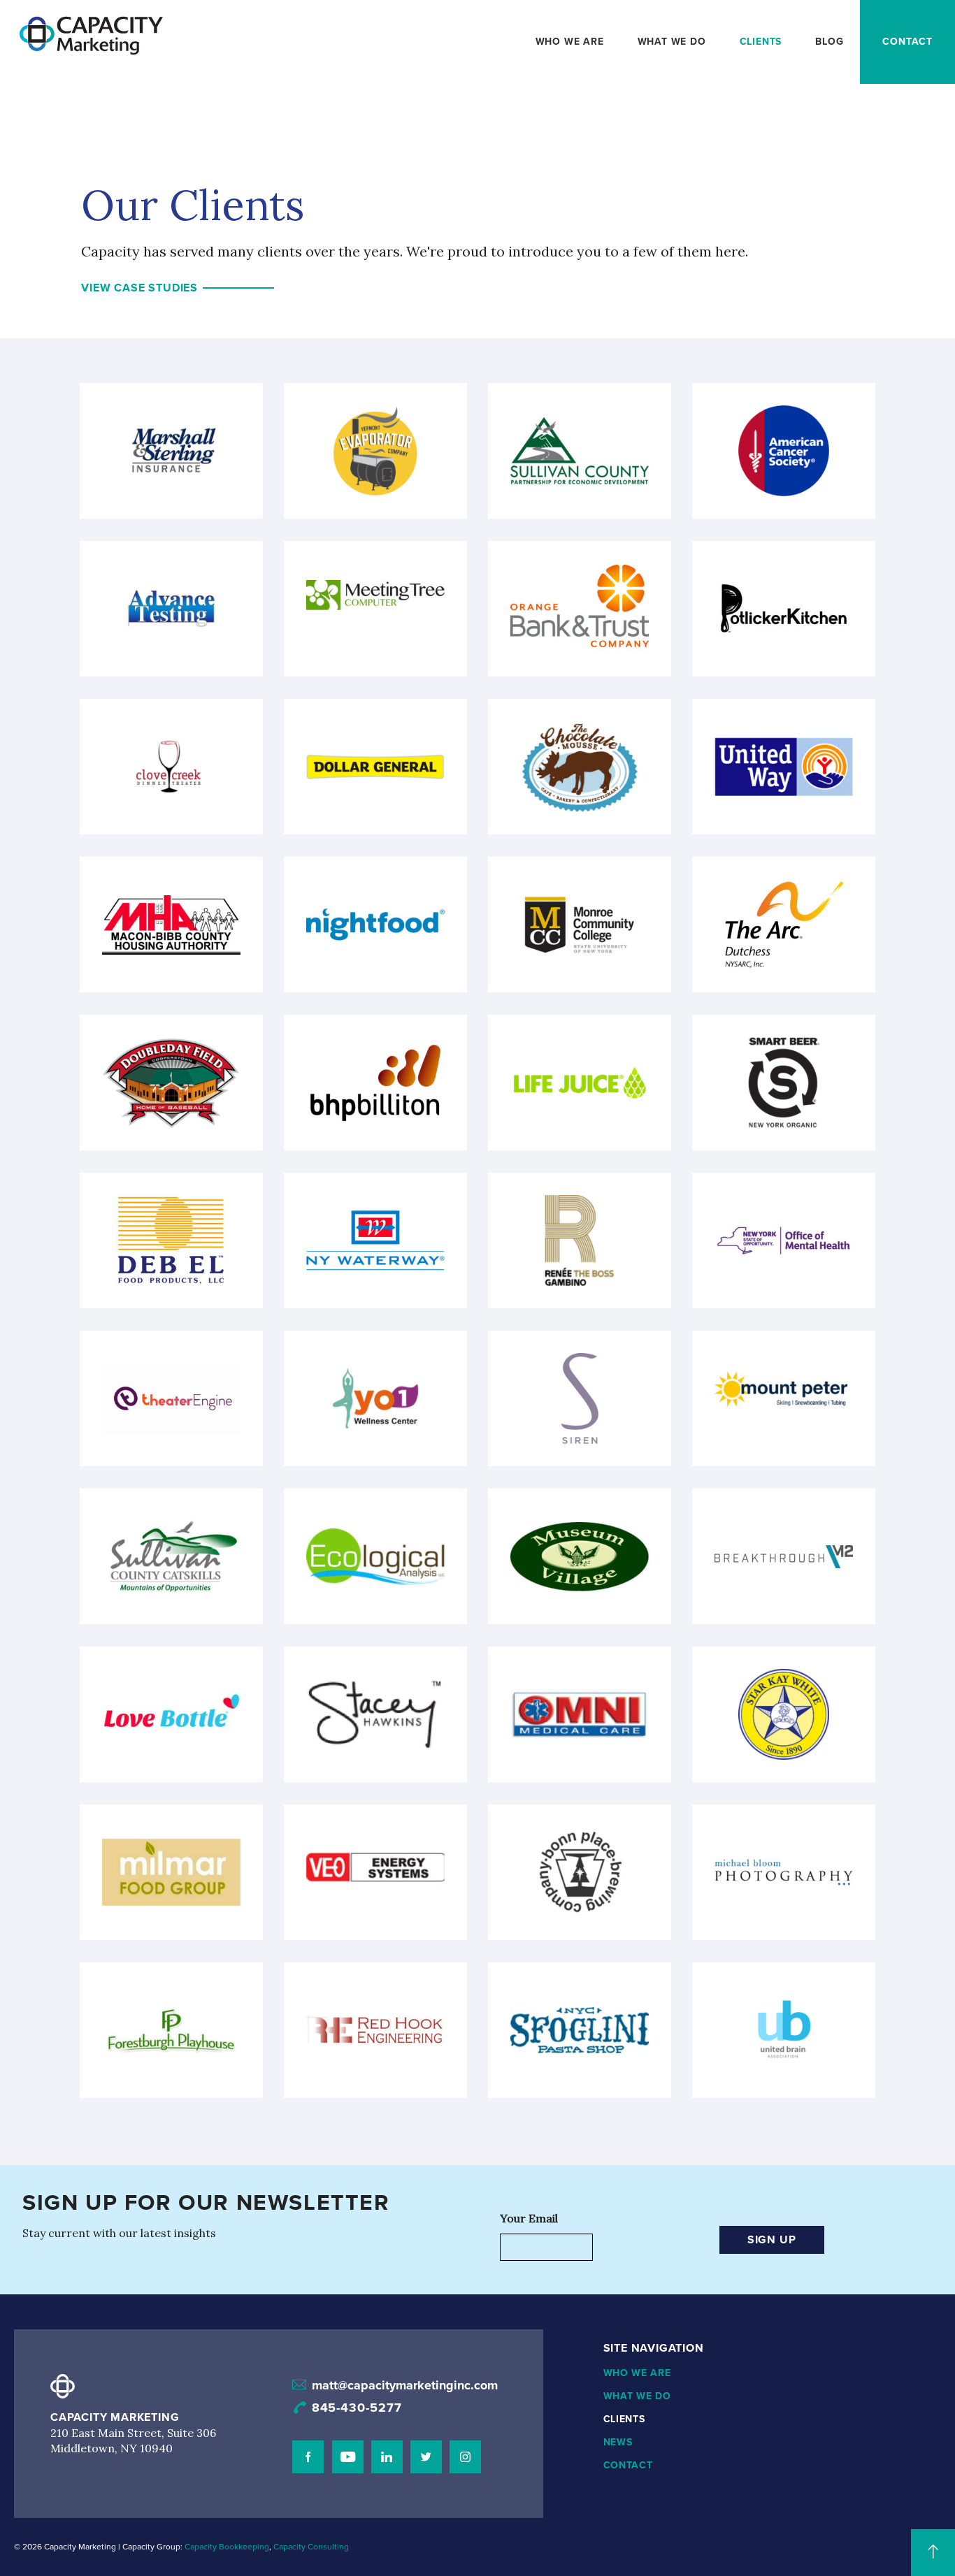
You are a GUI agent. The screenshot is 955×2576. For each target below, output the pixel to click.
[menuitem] (570, 42)
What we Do (637, 2396)
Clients (761, 42)
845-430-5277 (357, 2408)
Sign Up (772, 2240)
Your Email (529, 2218)
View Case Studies (139, 288)
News (618, 2442)
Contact (907, 42)
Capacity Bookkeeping (227, 2547)
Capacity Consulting (311, 2547)
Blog (829, 42)
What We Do (672, 42)
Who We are (570, 42)
